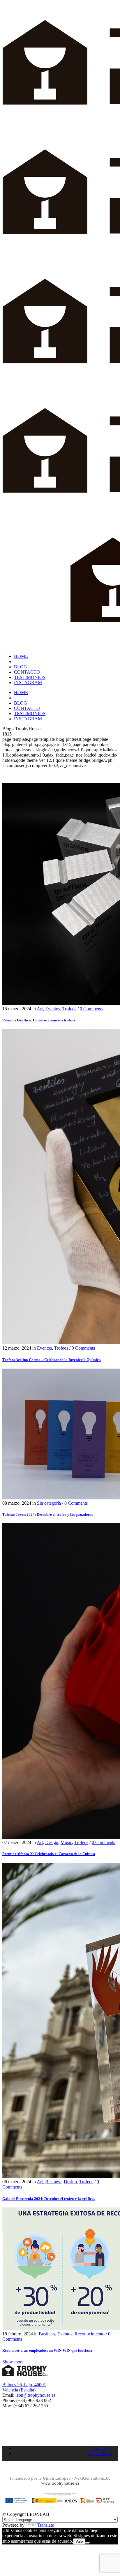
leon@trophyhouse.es (35, 2395)
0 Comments (91, 1009)
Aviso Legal (101, 2448)
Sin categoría (49, 1503)
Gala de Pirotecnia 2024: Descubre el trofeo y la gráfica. (48, 2199)
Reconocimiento (90, 2334)
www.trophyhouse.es (60, 2483)
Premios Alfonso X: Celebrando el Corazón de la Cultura (49, 1854)
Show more (13, 2362)
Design (52, 1842)
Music (66, 1842)
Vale (79, 2541)
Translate (46, 2525)
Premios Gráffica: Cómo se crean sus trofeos (39, 1020)
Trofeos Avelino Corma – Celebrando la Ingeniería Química (52, 1360)
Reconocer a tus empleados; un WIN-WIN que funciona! (48, 2350)
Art (40, 1009)
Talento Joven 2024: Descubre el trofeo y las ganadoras (48, 1514)
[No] (87, 2543)
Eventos (53, 1009)
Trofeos (69, 1009)
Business (53, 2182)
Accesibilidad (99, 2454)
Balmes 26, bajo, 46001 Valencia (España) (24, 2387)
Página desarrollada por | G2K (60, 2470)
